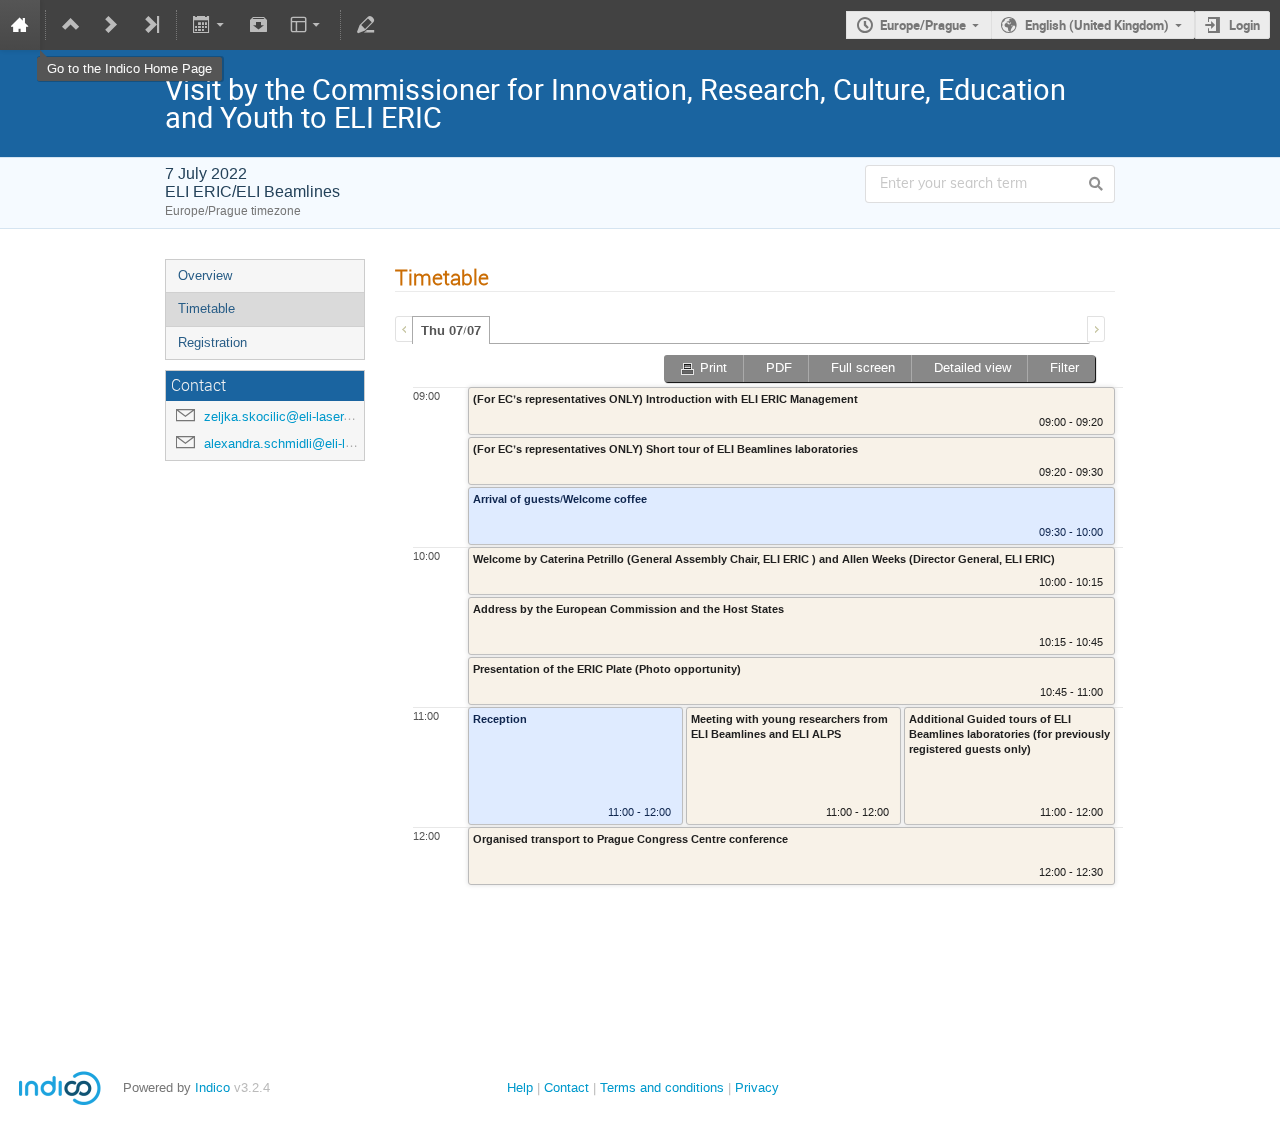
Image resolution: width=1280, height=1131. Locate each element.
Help (520, 1087)
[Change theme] (306, 25)
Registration (212, 342)
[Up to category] (71, 25)
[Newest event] (151, 25)
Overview (205, 275)
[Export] (210, 25)
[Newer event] (111, 25)
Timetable (206, 308)
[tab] (451, 330)
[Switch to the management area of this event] (366, 25)
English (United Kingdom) (1097, 25)
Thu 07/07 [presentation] (451, 331)
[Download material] (258, 25)
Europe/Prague (923, 25)
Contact (566, 1087)
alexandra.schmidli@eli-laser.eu (295, 443)
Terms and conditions (662, 1087)
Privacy (757, 1087)
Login (1244, 25)
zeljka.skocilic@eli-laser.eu (282, 416)
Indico (212, 1087)
